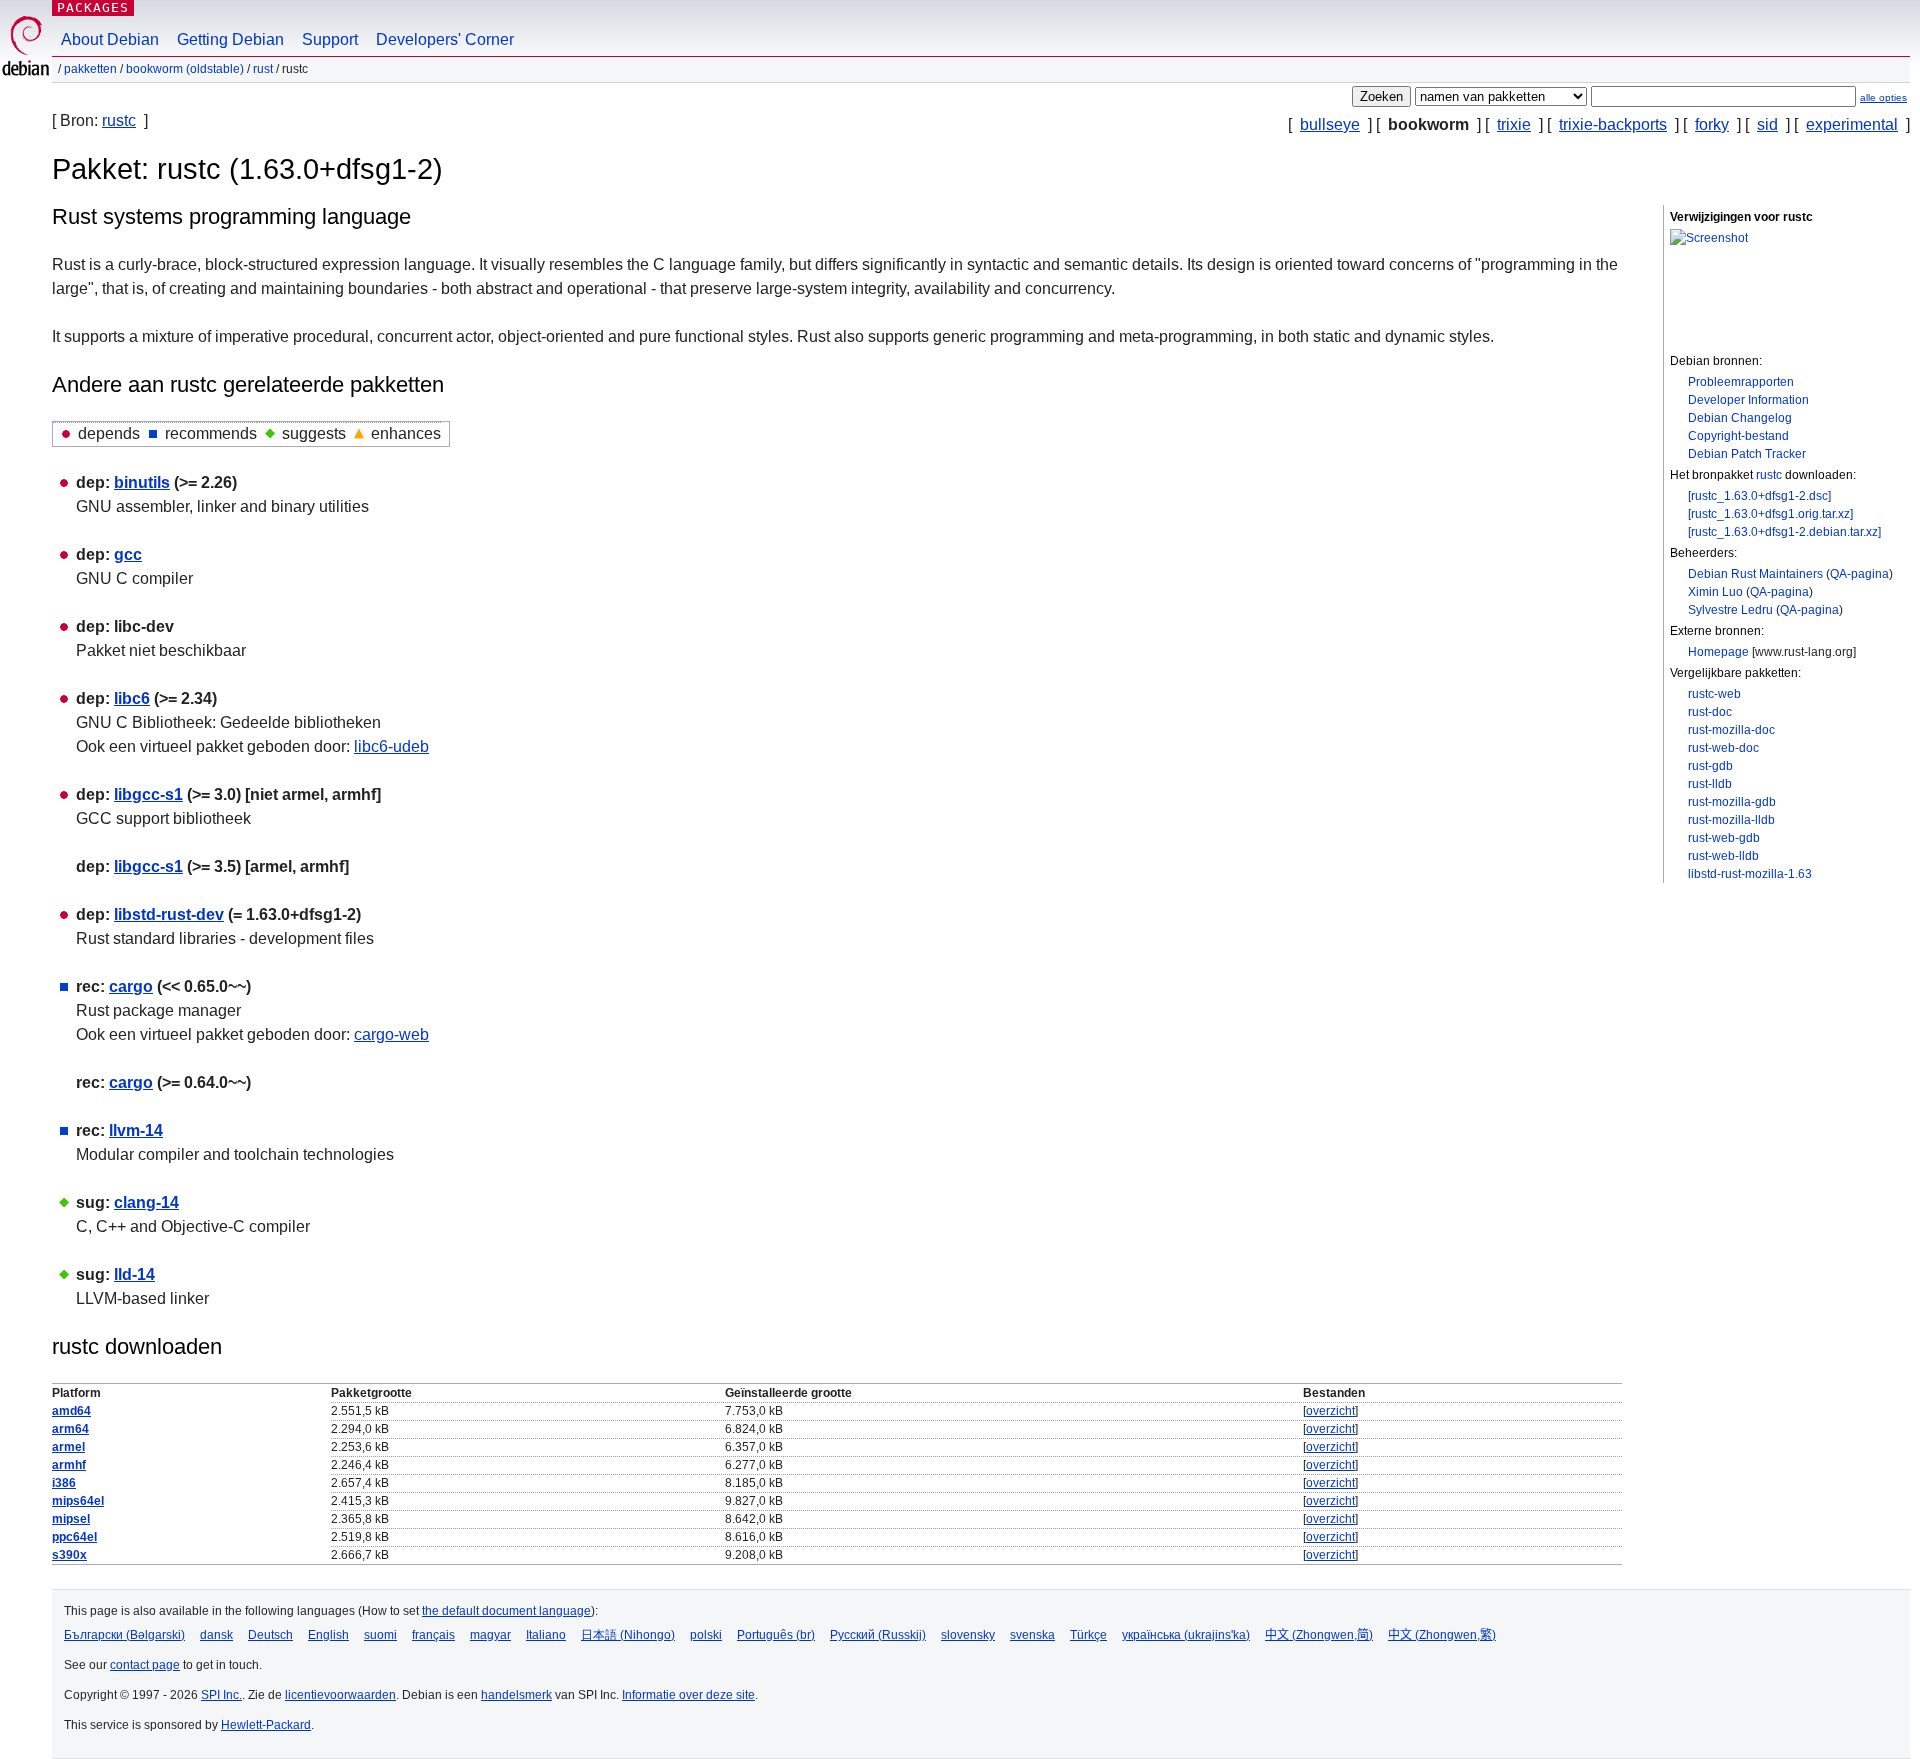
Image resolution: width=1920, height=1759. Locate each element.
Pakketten (90, 69)
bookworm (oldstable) (185, 69)
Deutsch (270, 1635)
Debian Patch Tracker (1747, 454)
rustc (119, 120)
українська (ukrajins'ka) (1186, 1635)
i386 (64, 1483)
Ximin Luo (1715, 592)
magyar (490, 1635)
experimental (1852, 124)
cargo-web (391, 1034)
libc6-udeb (391, 746)
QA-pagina (1859, 574)
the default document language (506, 1611)
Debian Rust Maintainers (1755, 574)
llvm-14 (136, 1130)
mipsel (71, 1519)
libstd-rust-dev (169, 914)
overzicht (1330, 1411)
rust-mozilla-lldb (1731, 820)
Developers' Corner (445, 39)
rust (263, 69)
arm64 (70, 1429)
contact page (145, 1665)
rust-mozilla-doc (1731, 730)
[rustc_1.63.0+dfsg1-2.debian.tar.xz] (1784, 532)
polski (706, 1635)
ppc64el (74, 1537)
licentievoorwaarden (340, 1695)
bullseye (1330, 124)
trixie (1514, 124)
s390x (69, 1555)
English (328, 1635)
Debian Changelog (1740, 418)
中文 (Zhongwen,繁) (1442, 1635)
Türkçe (1088, 1635)
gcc (128, 554)
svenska (1032, 1635)
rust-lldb (1710, 784)
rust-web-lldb (1723, 856)
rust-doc (1710, 712)
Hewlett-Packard (266, 1725)
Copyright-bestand (1738, 436)
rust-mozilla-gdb (1732, 802)
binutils (142, 482)
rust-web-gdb (1724, 838)
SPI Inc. (221, 1695)
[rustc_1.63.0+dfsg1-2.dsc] (1759, 496)
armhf (69, 1465)
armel (68, 1447)
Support (330, 39)
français (433, 1635)
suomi (380, 1635)
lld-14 (134, 1274)
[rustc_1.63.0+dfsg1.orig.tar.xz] (1770, 514)
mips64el (78, 1501)
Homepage (1718, 652)
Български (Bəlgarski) (124, 1635)
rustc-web (1714, 694)
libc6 (132, 698)
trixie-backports (1613, 124)
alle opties (1883, 97)
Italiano (546, 1635)
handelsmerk (516, 1695)
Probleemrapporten (1741, 382)
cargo (131, 986)
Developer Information (1748, 400)
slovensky (968, 1635)
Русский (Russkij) (878, 1635)
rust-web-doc (1723, 748)
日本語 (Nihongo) (628, 1635)
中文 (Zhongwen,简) (1319, 1635)
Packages (93, 7)
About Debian (110, 39)
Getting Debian (230, 39)
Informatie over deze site (688, 1695)
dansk (216, 1635)
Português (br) (776, 1635)
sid (1767, 124)
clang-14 (146, 1202)
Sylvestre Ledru (1730, 610)
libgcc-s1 (148, 794)
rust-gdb (1710, 766)
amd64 (71, 1411)
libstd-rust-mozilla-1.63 (1750, 874)
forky (1712, 124)
